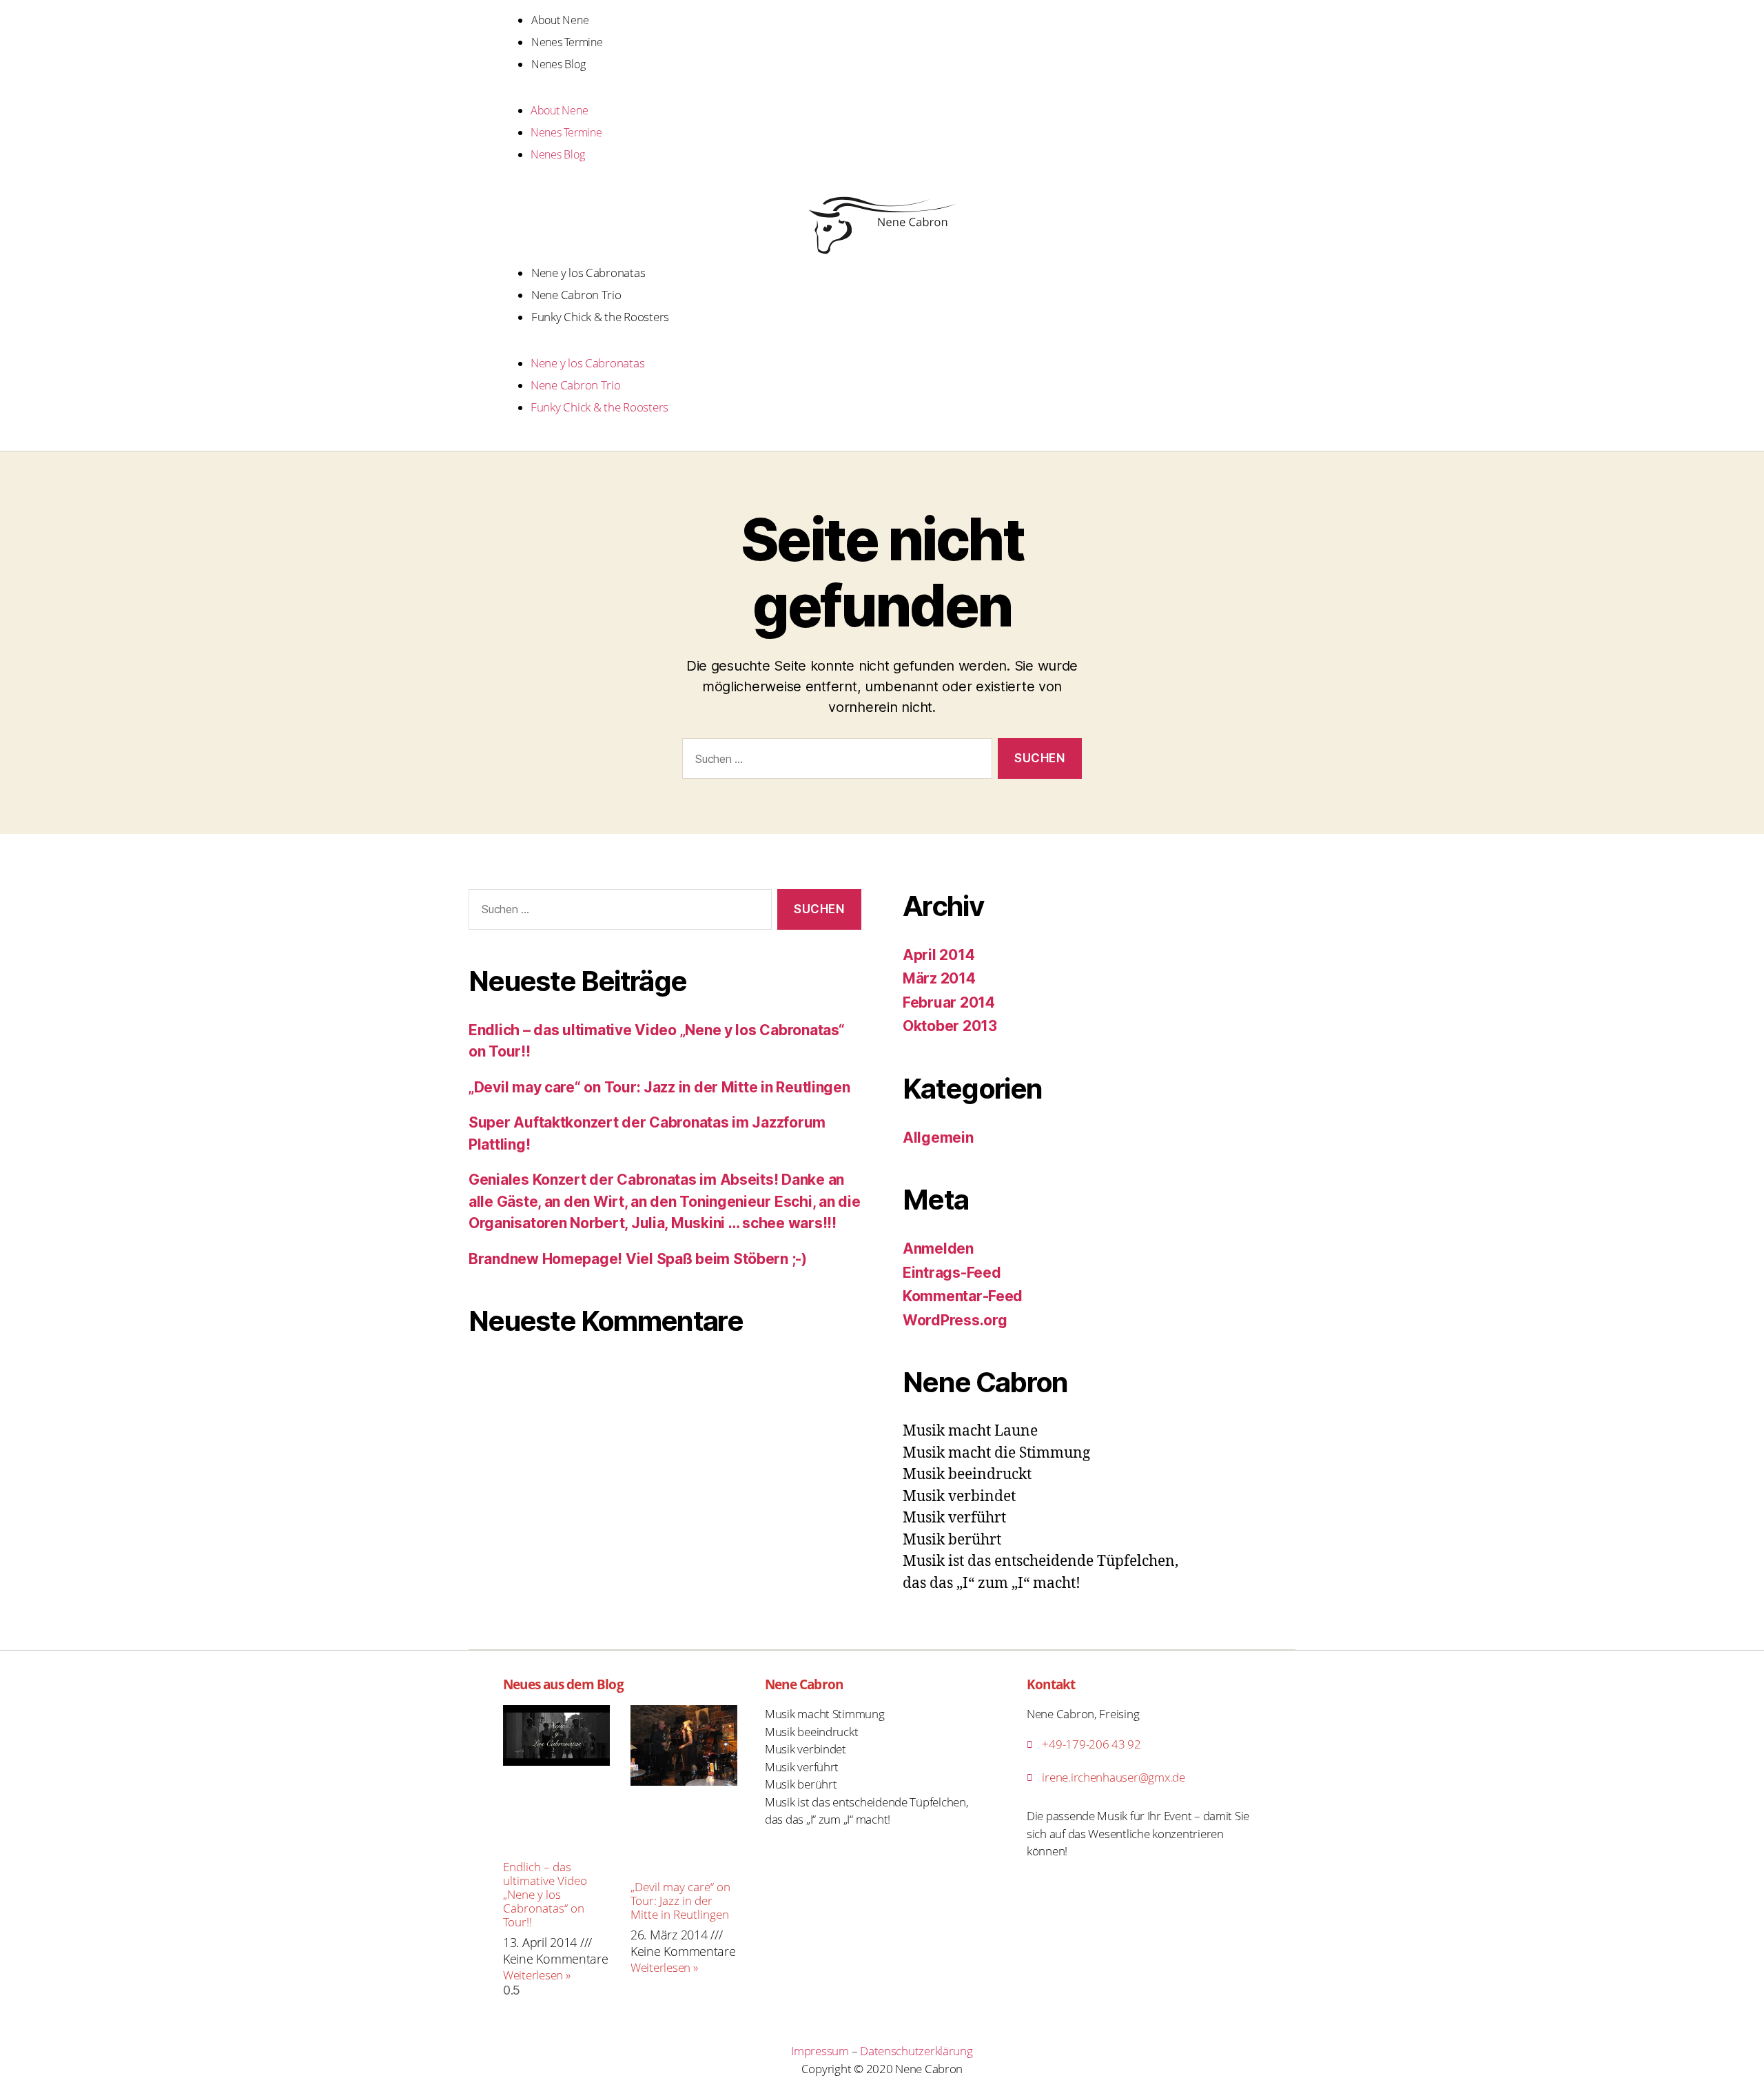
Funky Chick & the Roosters (600, 317)
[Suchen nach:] (834, 761)
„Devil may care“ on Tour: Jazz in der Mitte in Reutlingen (659, 1087)
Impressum (820, 2051)
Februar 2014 (949, 1002)
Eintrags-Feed (952, 1273)
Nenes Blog (558, 64)
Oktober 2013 (950, 1026)
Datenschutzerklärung (916, 2051)
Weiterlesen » (537, 1975)
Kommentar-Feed (963, 1296)
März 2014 (939, 978)
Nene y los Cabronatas (588, 273)
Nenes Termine (567, 42)
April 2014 (939, 955)
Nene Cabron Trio (576, 295)
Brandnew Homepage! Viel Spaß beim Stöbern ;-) (638, 1259)
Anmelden (938, 1249)
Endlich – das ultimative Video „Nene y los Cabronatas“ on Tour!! (545, 1894)
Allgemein (938, 1138)
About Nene (560, 20)
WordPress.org (955, 1320)
